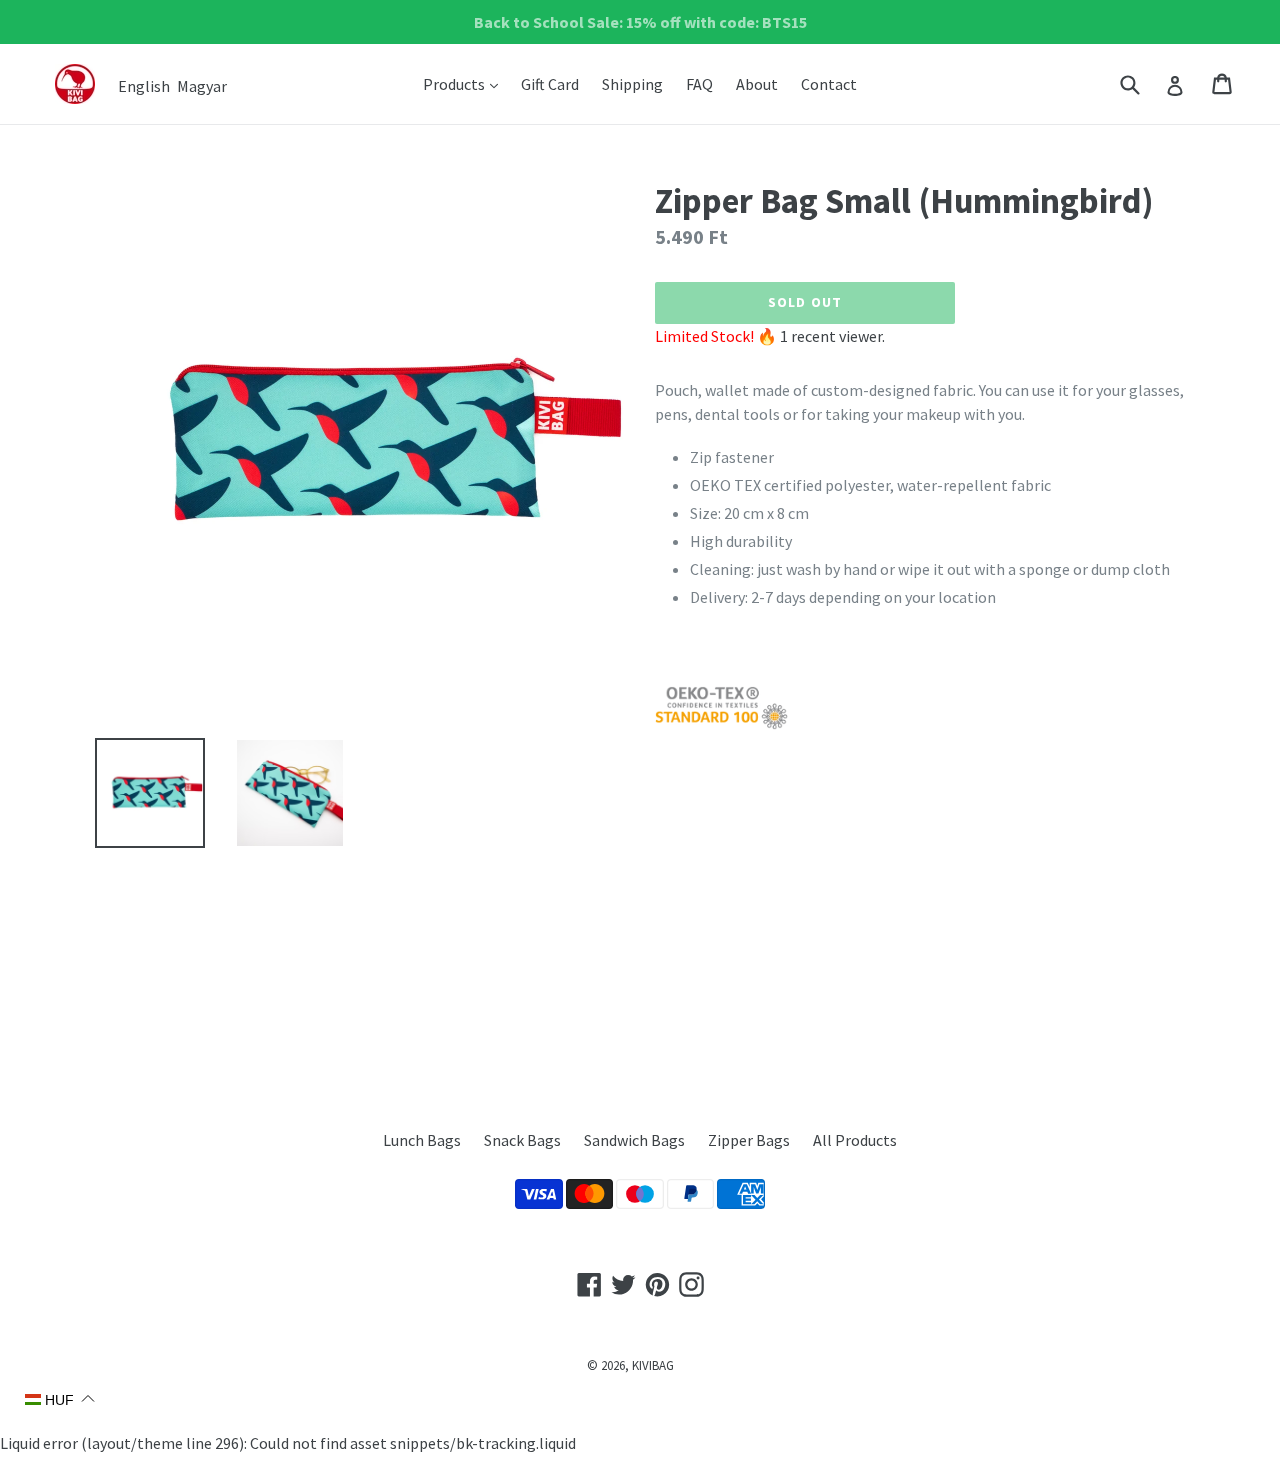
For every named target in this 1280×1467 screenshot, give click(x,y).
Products (465, 83)
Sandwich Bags (634, 1140)
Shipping (632, 84)
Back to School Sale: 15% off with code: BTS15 (640, 22)
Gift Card (550, 84)
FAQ (699, 84)
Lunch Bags (422, 1140)
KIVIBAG (653, 1365)
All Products (855, 1140)
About (757, 84)
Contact (829, 84)
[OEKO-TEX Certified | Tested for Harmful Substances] (721, 724)
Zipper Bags (749, 1140)
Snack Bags (522, 1140)
